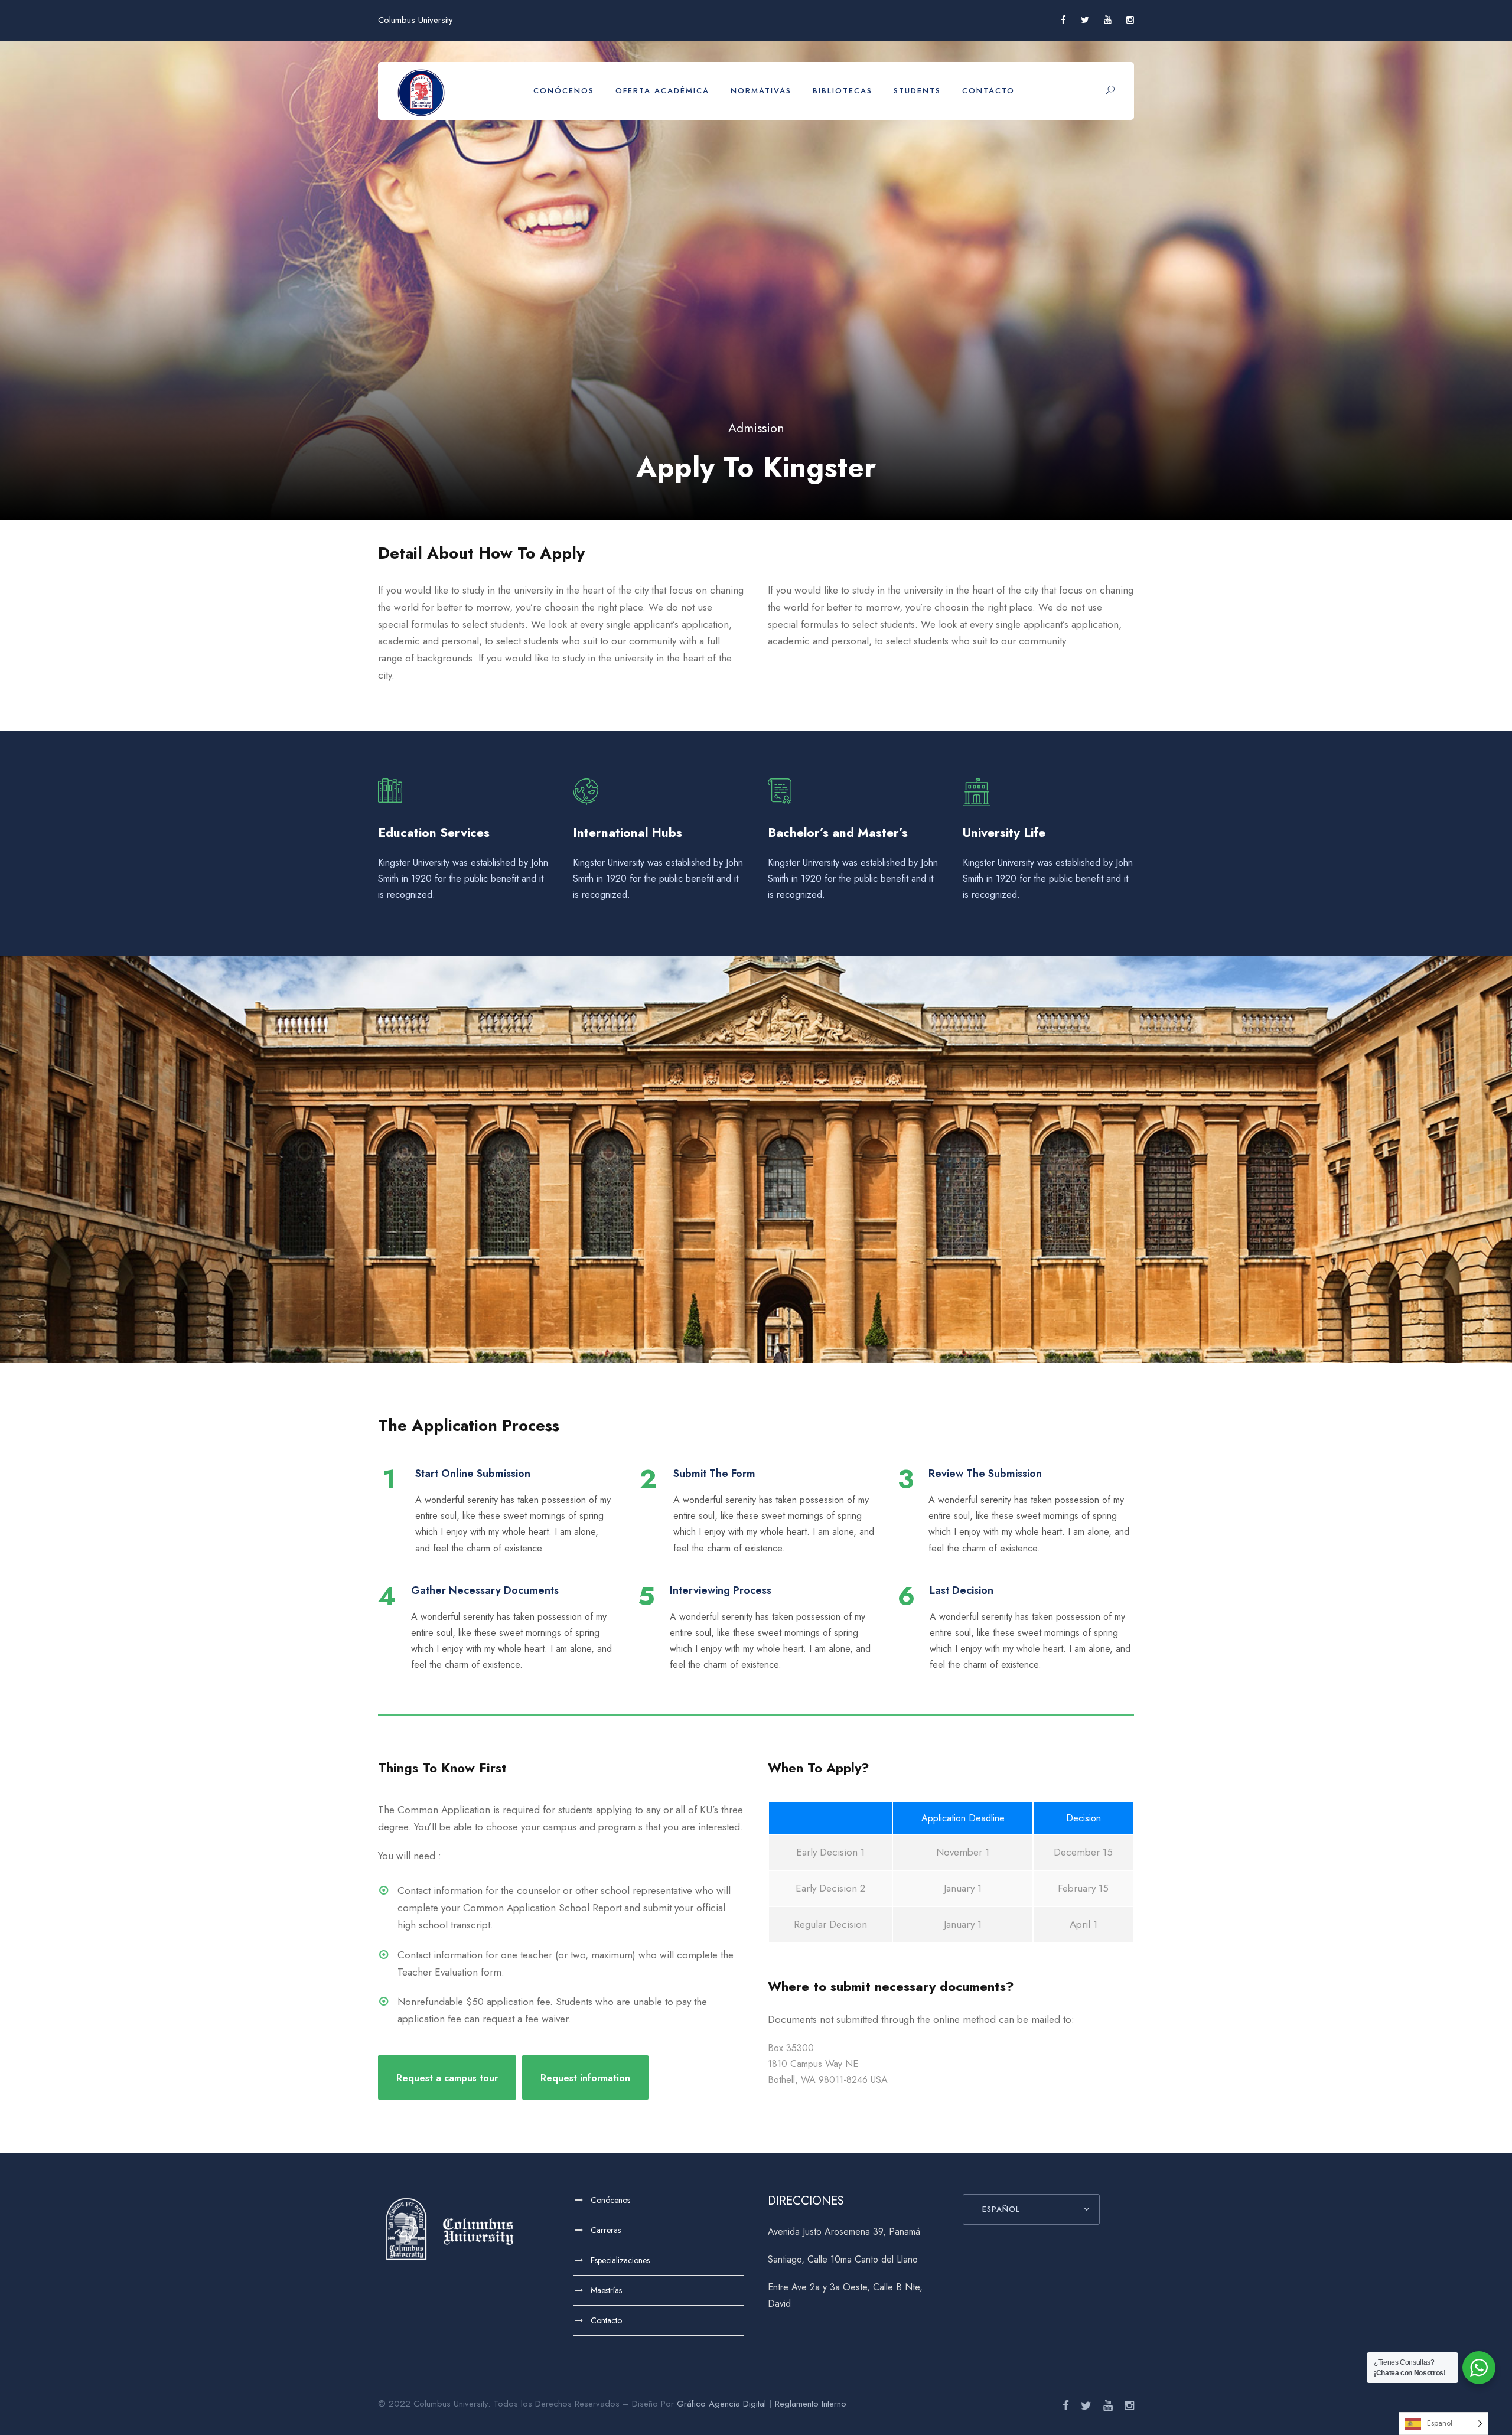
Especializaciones (620, 2260)
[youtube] (1108, 20)
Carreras (606, 2230)
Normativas (761, 91)
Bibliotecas (843, 91)
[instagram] (1130, 20)
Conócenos (564, 91)
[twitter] (1085, 20)
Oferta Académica (662, 91)
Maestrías (606, 2290)
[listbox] (1443, 2423)
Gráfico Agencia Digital (721, 2404)
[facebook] (1063, 20)
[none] (1443, 2423)
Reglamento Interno (811, 2404)
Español (1001, 2209)
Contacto (988, 91)
